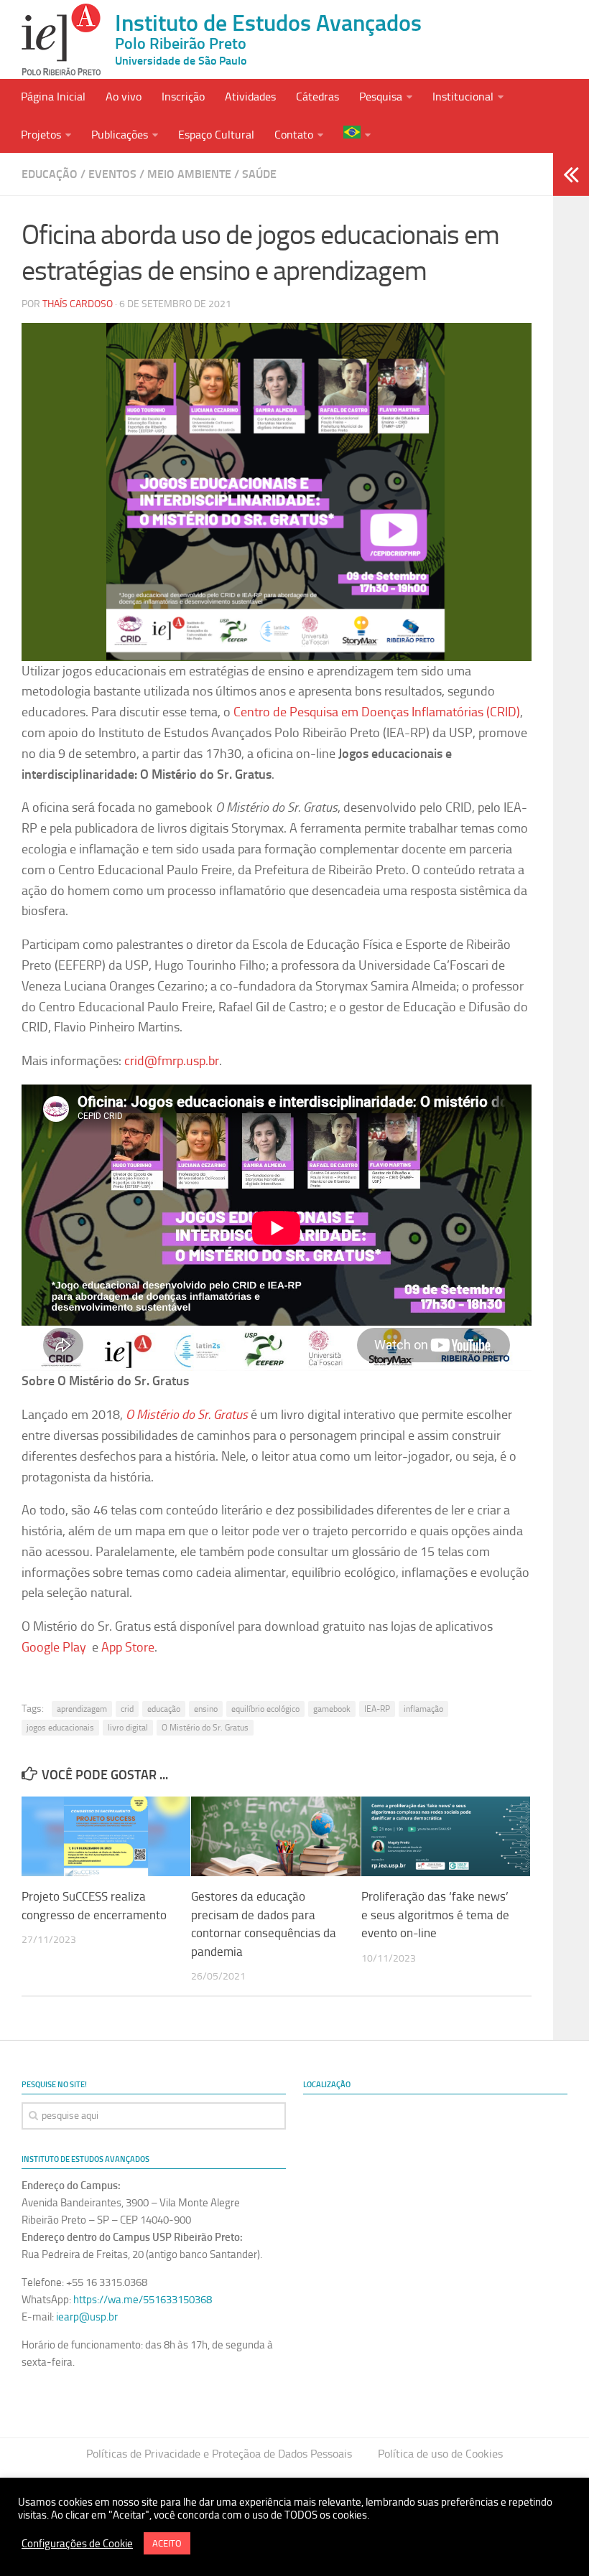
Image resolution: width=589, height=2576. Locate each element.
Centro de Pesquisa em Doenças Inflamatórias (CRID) (377, 712)
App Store (128, 1647)
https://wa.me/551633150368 (143, 2300)
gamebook (332, 1709)
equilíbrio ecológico (265, 1709)
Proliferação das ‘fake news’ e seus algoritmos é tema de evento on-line (435, 1915)
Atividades (250, 97)
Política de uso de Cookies (440, 2454)
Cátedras (317, 97)
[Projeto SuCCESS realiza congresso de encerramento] (106, 1836)
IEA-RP (377, 1709)
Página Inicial (53, 97)
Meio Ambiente (189, 174)
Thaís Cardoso (78, 304)
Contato (294, 135)
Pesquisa (381, 97)
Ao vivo (124, 97)
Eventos (112, 174)
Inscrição (183, 97)
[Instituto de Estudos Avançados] (61, 39)
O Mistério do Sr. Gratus (205, 1728)
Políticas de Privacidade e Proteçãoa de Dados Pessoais (219, 2454)
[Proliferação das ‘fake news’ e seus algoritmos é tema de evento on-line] (446, 1836)
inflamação (423, 1709)
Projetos (41, 135)
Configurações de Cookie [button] (77, 2544)
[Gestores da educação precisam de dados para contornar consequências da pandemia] (275, 1836)
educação (164, 1709)
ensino (206, 1709)
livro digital (128, 1728)
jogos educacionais (60, 1728)
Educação (50, 174)
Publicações (120, 135)
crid (127, 1709)
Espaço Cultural (216, 135)
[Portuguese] (357, 134)
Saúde (259, 174)
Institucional (463, 97)
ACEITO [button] (167, 2543)
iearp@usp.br (87, 2317)
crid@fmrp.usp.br (172, 1061)
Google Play (54, 1647)
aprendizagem (82, 1709)
